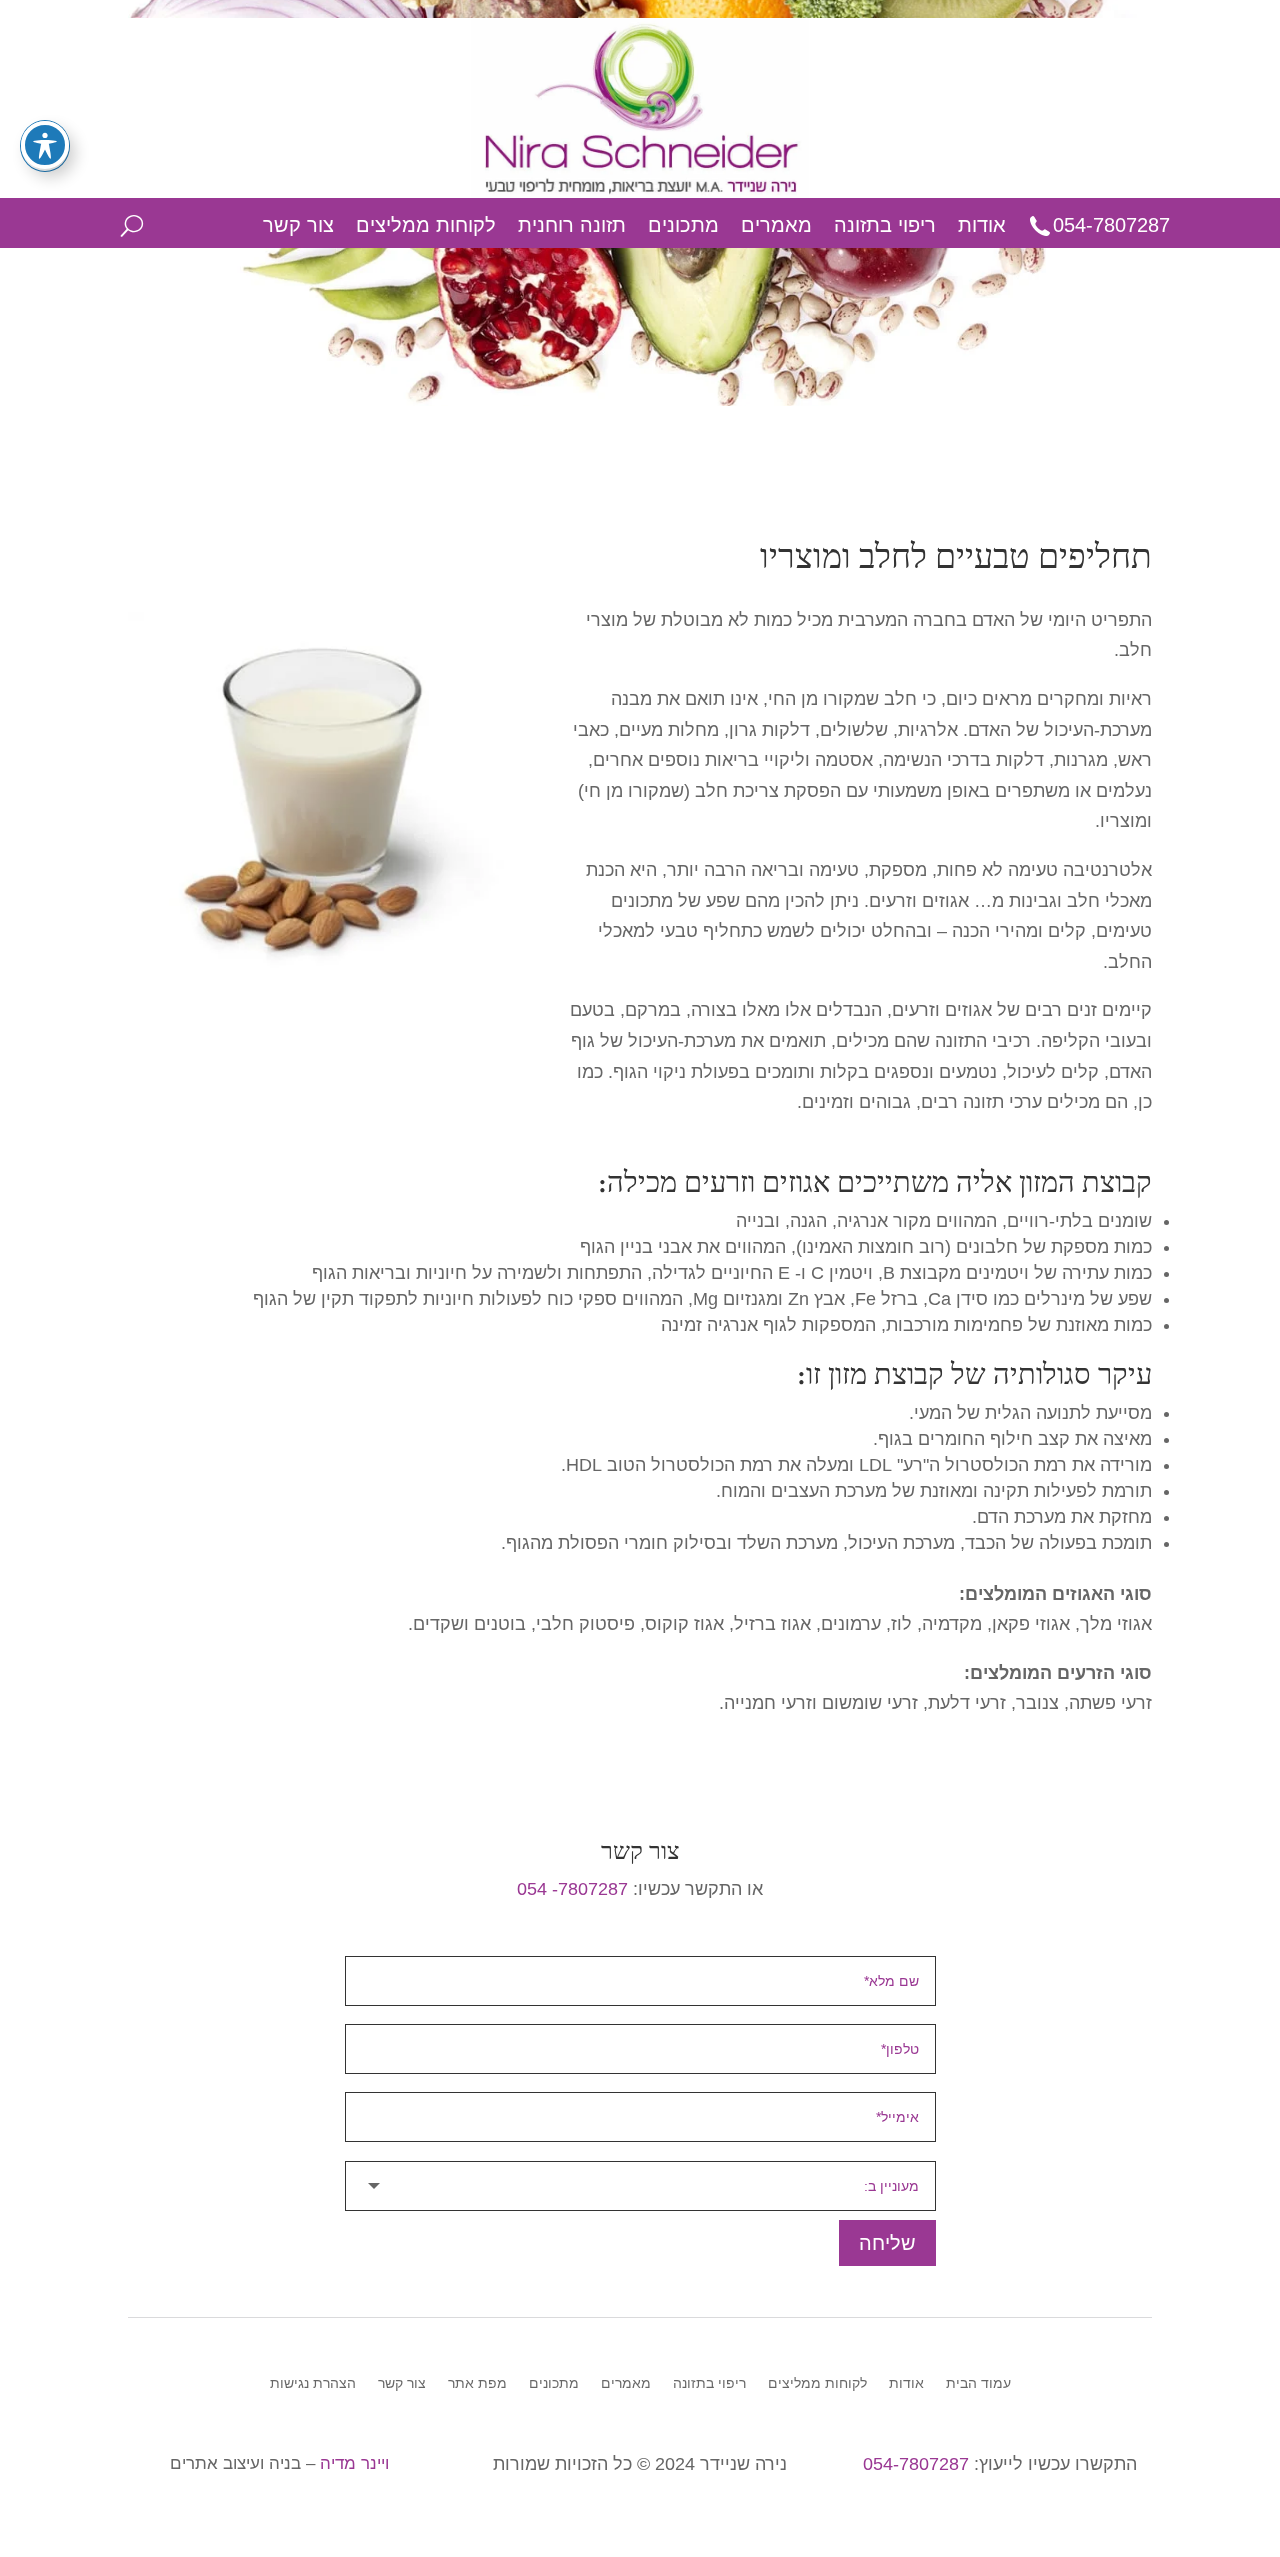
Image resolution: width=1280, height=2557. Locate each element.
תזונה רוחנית (572, 225)
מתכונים (683, 225)
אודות (982, 225)
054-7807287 (1111, 225)
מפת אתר (477, 2383)
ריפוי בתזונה (885, 225)
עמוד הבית (978, 2383)
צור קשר (298, 225)
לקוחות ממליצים (426, 225)
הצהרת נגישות (313, 2383)
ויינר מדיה (354, 2463)
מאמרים (776, 225)
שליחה (887, 2243)
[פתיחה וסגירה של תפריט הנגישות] (45, 145)
